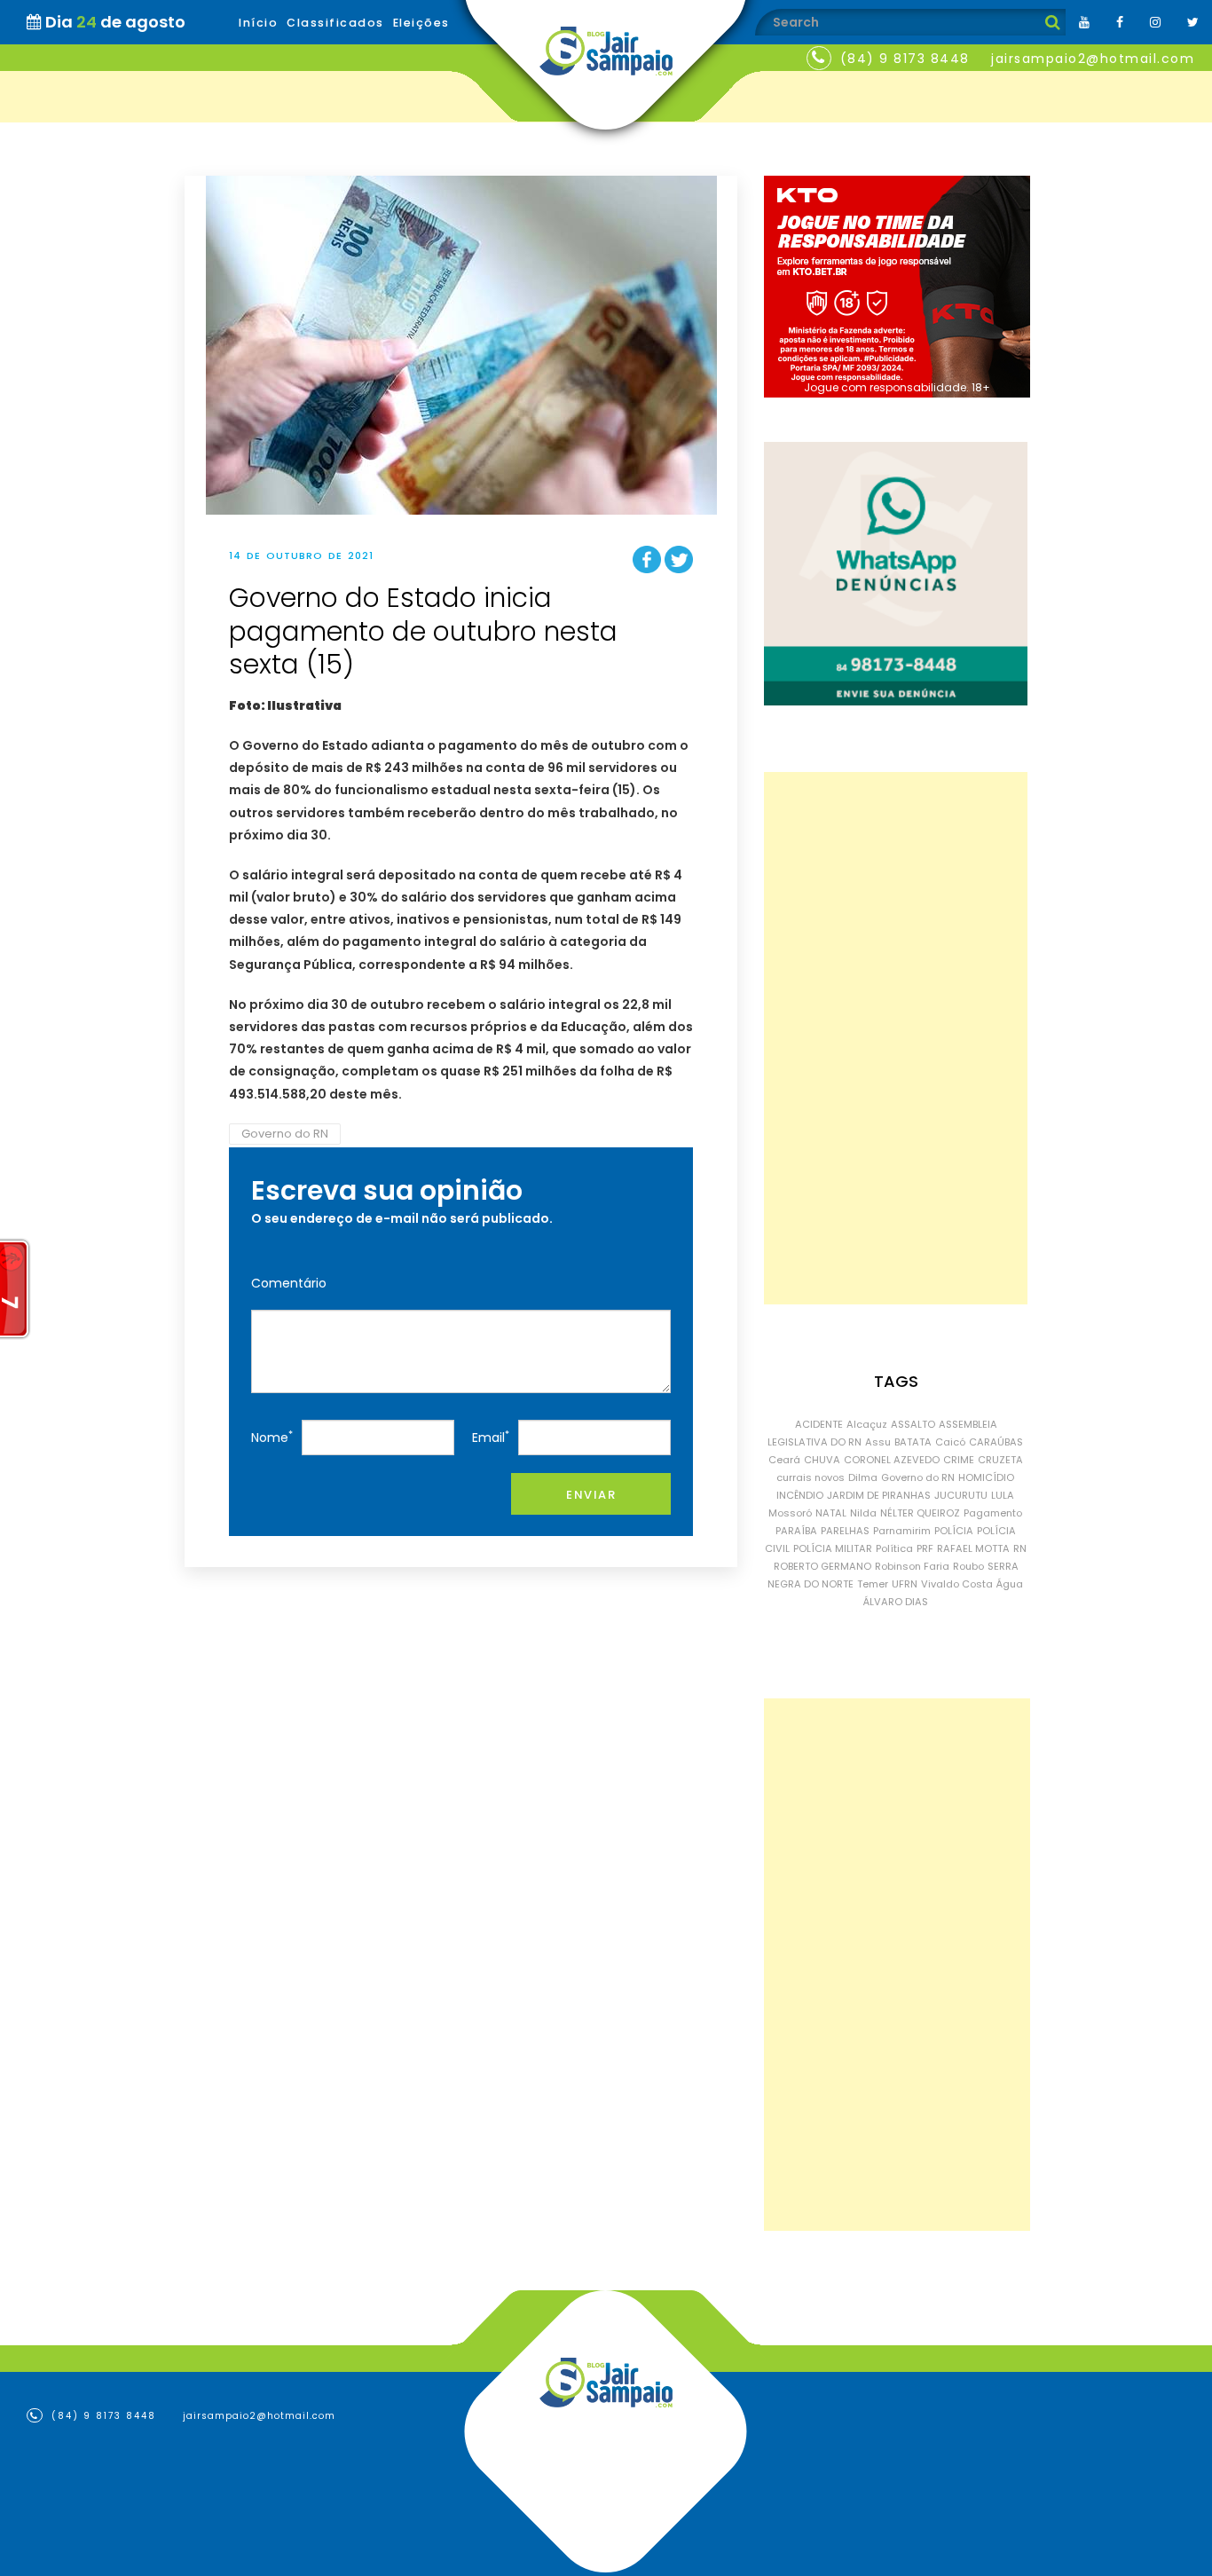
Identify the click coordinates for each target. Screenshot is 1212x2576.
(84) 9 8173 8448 (905, 59)
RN (1020, 1548)
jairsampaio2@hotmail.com (1093, 59)
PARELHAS (845, 1531)
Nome (272, 1437)
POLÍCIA (954, 1531)
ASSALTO (913, 1424)
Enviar (591, 1495)
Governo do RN (285, 1134)
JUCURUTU (961, 1495)
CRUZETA (1000, 1460)
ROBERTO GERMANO (822, 1566)
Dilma (863, 1477)
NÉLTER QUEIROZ (920, 1513)
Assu (878, 1442)
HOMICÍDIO (986, 1477)
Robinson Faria (912, 1566)
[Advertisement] (896, 1038)
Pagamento (993, 1513)
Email (491, 1437)
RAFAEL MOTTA (973, 1548)
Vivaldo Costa (957, 1584)
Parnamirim (902, 1531)
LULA (1003, 1495)
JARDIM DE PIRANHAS (879, 1495)
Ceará (784, 1460)
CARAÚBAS (996, 1442)
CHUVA (822, 1460)
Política (894, 1548)
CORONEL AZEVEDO (892, 1460)
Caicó (950, 1442)
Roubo (968, 1566)
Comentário (289, 1283)
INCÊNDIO (800, 1495)
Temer (873, 1584)
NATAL (831, 1513)
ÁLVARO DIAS (896, 1602)
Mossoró (790, 1513)
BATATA (913, 1442)
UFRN (905, 1584)
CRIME (959, 1460)
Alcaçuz (867, 1424)
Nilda (863, 1513)
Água (1010, 1584)
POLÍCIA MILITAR (833, 1548)
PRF (925, 1548)
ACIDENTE (819, 1424)
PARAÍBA (796, 1531)
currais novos (811, 1477)
